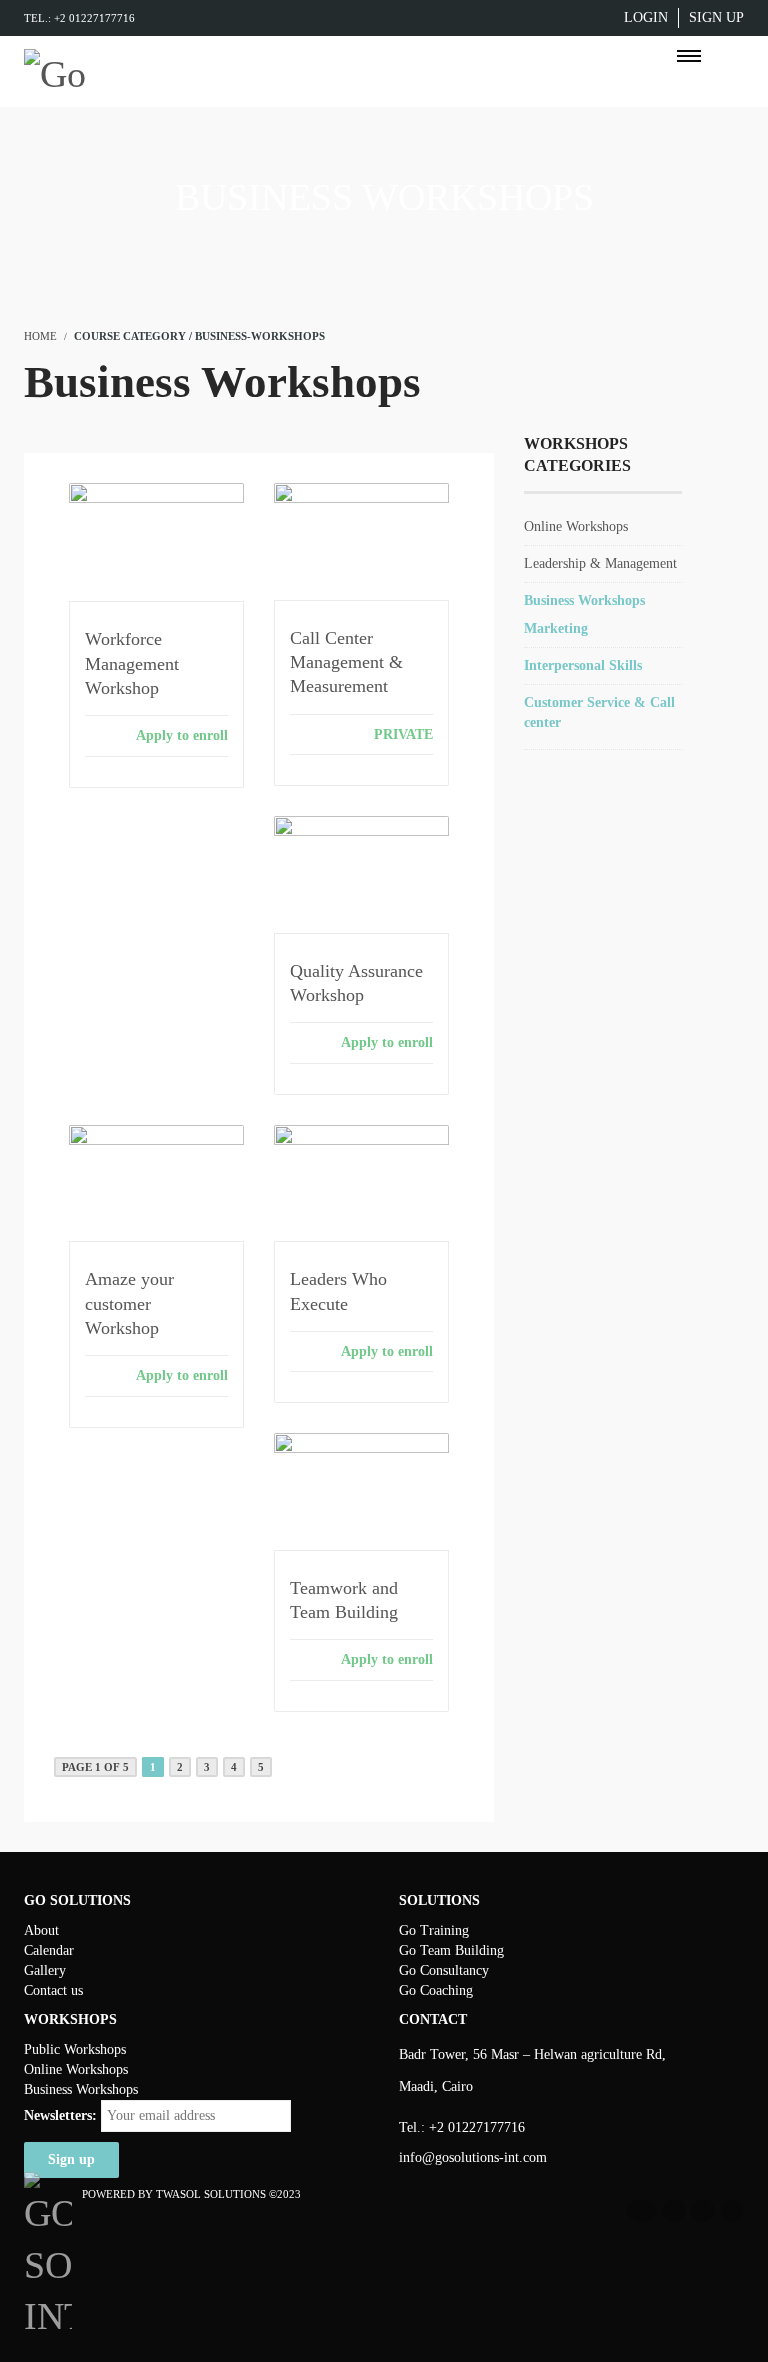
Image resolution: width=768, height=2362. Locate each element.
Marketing (556, 628)
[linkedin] (674, 2210)
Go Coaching (436, 1990)
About (41, 1930)
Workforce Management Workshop (132, 663)
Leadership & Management (600, 563)
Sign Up (716, 17)
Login (646, 17)
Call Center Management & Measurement (346, 662)
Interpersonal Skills (583, 665)
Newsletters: (60, 2115)
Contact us (53, 1990)
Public (44, 2049)
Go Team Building (451, 1950)
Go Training (434, 1930)
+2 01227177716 (477, 2127)
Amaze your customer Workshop (129, 1303)
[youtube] (703, 2210)
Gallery (45, 1970)
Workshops (95, 2049)
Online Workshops (576, 526)
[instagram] (732, 2210)
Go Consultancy (444, 1970)
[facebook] (642, 2210)
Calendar (49, 1950)
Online (45, 2069)
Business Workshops (584, 600)
